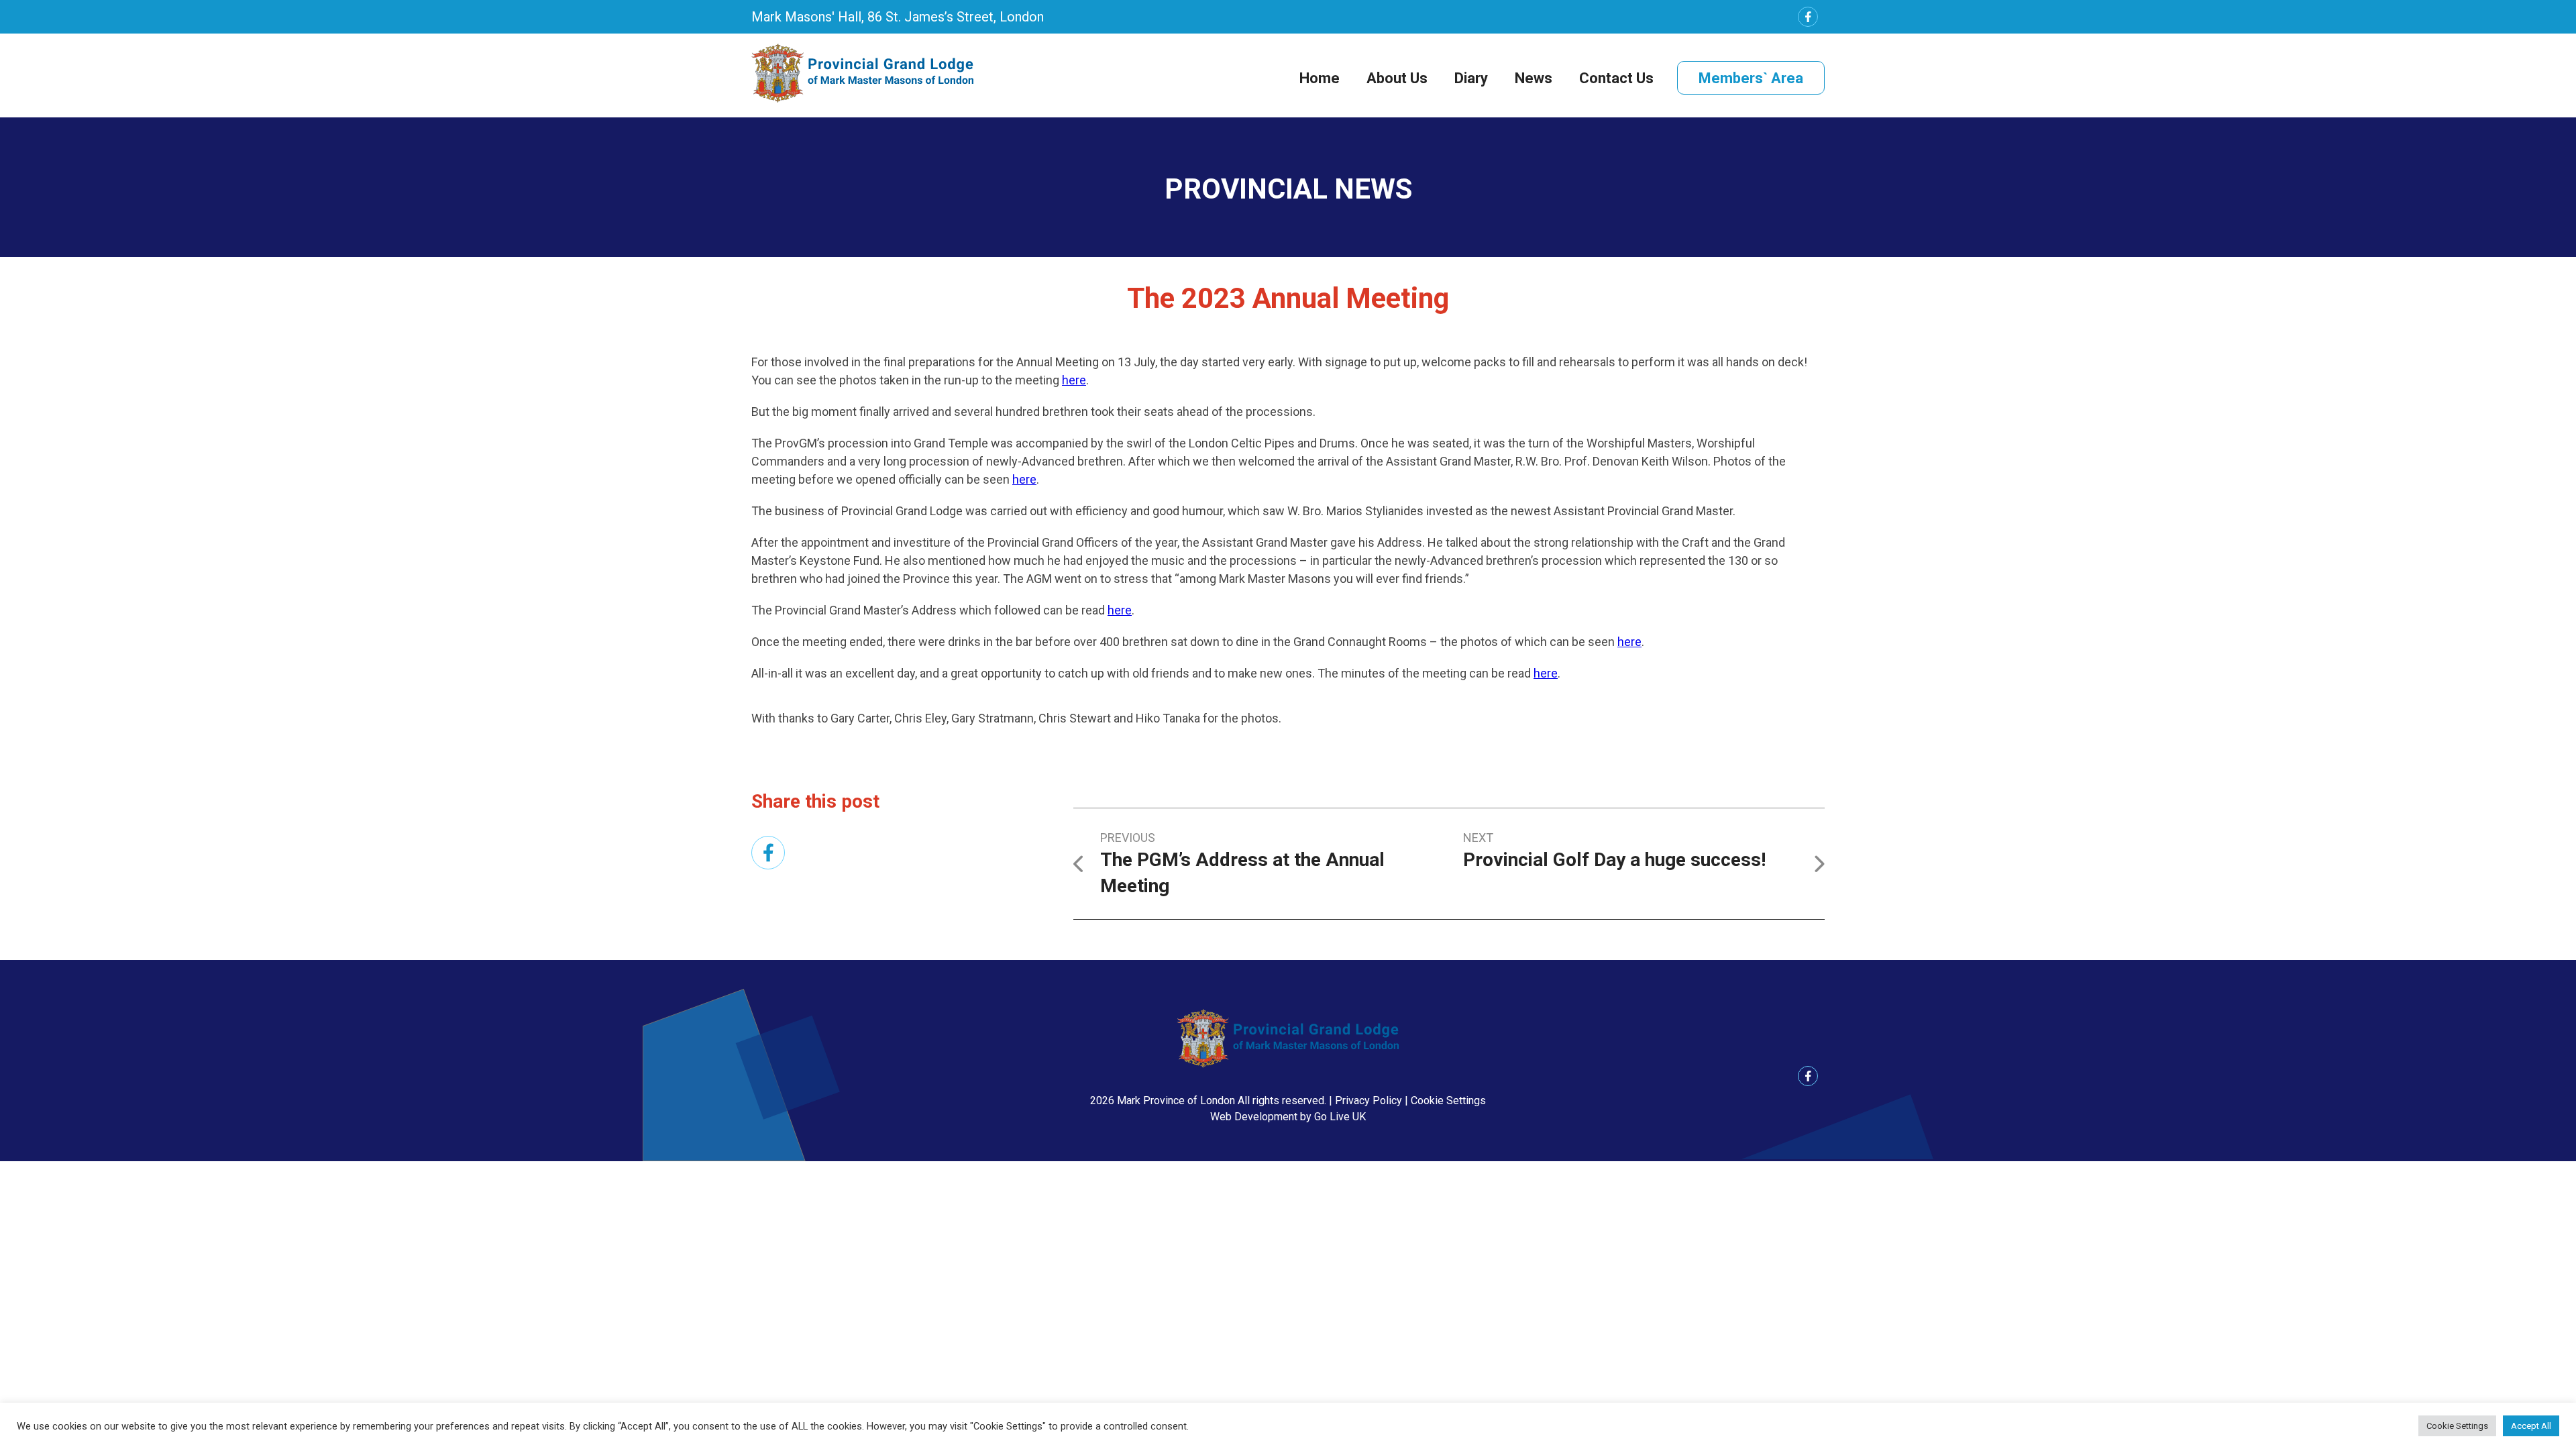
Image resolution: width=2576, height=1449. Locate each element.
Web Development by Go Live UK (1288, 1117)
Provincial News (1288, 189)
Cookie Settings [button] (1448, 1101)
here (1074, 380)
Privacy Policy (1368, 1101)
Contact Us (1616, 78)
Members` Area (1751, 78)
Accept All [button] (2531, 1426)
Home (1320, 78)
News (1534, 78)
